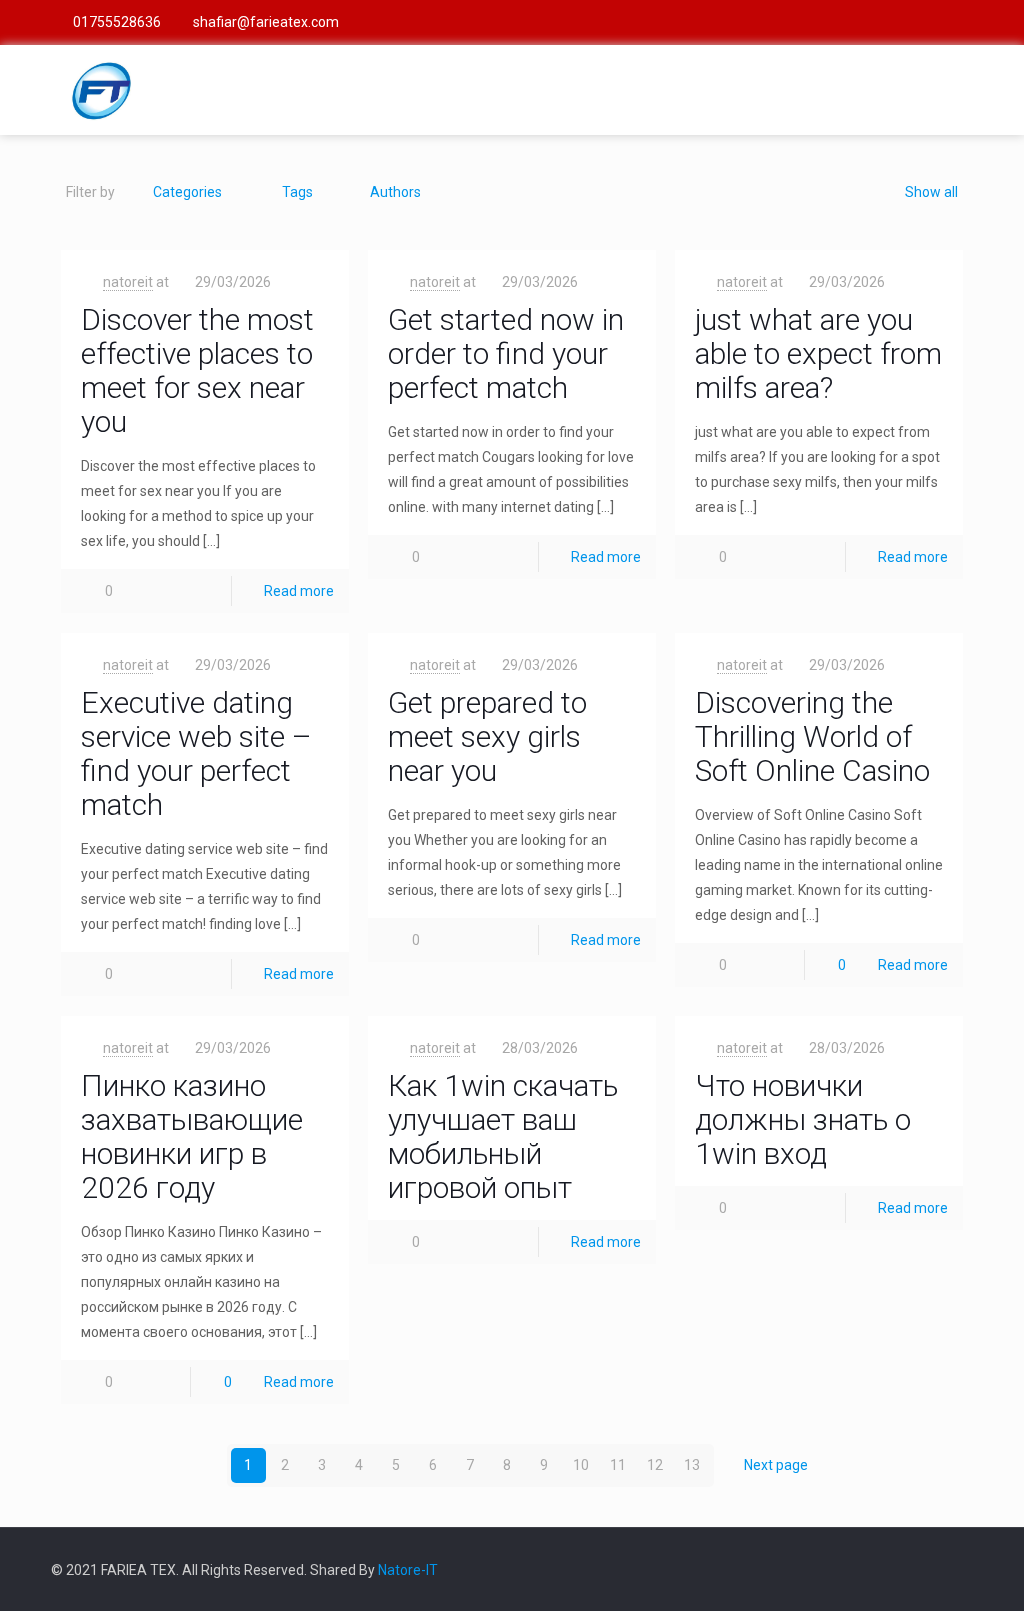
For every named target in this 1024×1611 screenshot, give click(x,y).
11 (618, 1465)
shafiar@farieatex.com (266, 22)
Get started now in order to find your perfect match (506, 353)
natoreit (128, 282)
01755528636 (117, 22)
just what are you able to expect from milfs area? (818, 353)
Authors (395, 192)
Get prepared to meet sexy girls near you (487, 736)
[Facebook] (962, 22)
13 (692, 1465)
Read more (299, 591)
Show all (931, 192)
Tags (297, 192)
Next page (776, 1465)
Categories (187, 192)
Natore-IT (408, 1570)
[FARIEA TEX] (101, 90)
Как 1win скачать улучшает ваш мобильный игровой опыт (503, 1136)
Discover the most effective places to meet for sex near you (197, 370)
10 (581, 1465)
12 (655, 1465)
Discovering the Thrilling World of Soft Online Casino (812, 736)
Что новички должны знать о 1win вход (803, 1119)
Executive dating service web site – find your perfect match (196, 753)
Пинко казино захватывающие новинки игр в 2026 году (192, 1136)
